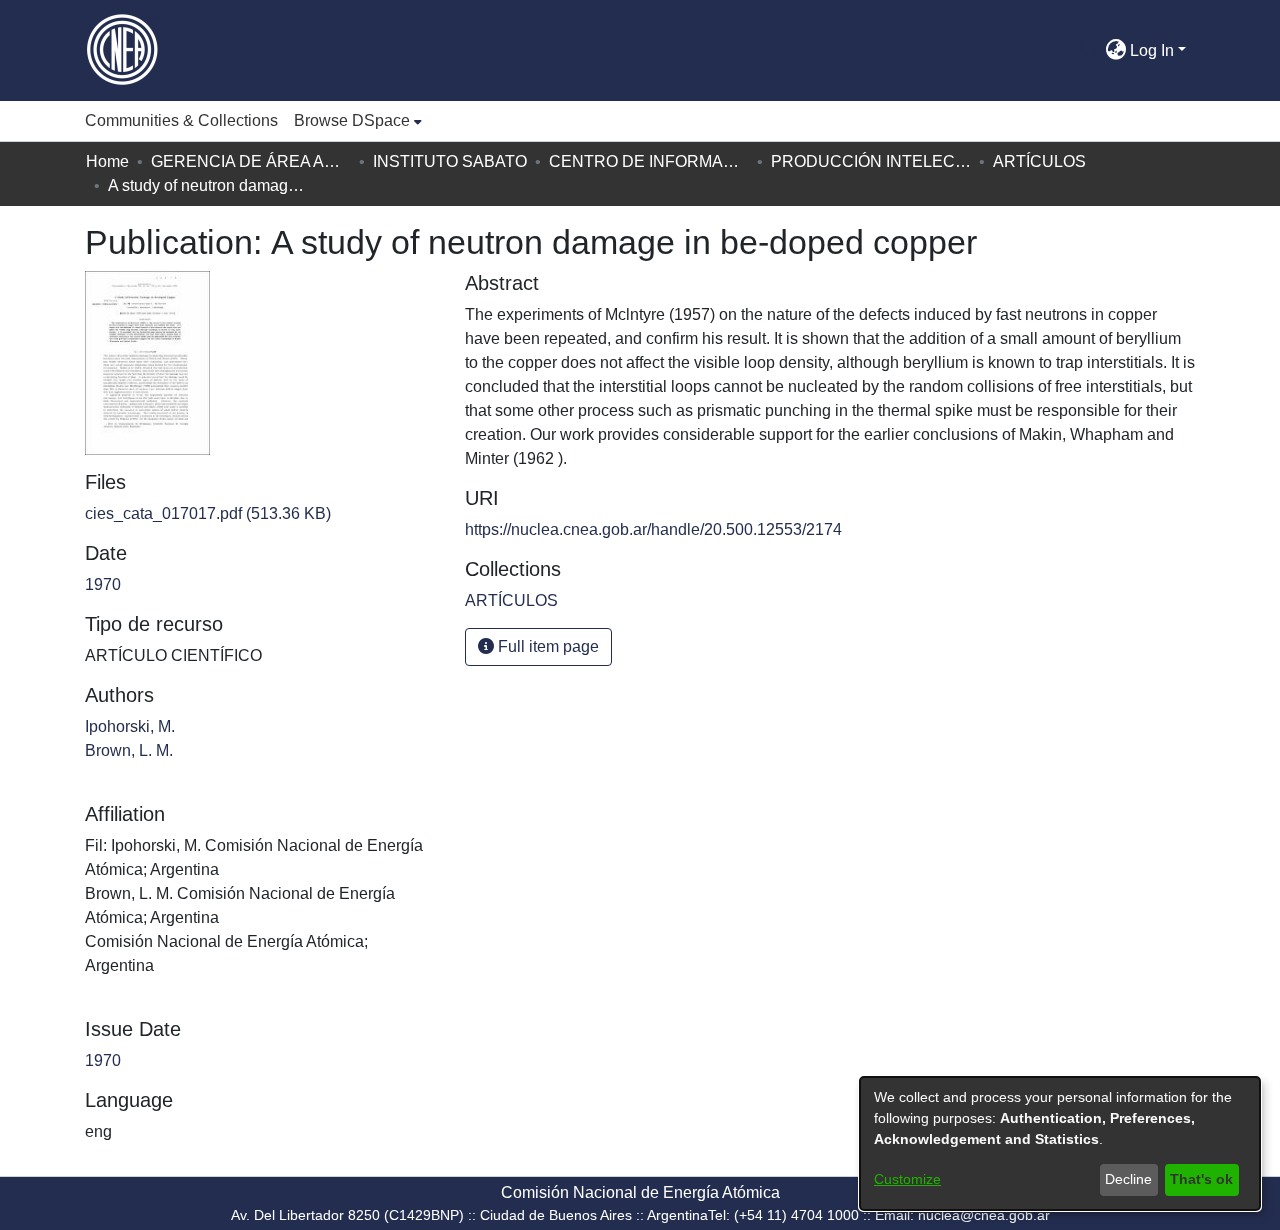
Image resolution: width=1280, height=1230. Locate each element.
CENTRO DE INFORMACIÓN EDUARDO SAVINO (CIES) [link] (649, 161)
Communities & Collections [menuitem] (181, 120)
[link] (208, 513)
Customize (907, 1179)
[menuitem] (358, 121)
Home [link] (107, 161)
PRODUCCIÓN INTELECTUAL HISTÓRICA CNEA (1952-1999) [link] (871, 161)
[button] (1089, 51)
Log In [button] (1154, 50)
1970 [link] (103, 584)
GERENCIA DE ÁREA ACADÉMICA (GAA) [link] (251, 161)
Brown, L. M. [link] (129, 750)
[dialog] (1060, 1143)
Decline (1128, 1179)
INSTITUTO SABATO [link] (450, 161)
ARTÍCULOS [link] (1039, 161)
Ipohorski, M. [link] (130, 726)
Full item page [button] (546, 646)
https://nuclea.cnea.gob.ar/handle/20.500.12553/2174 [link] (653, 529)
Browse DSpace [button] (352, 120)
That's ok (1201, 1179)
